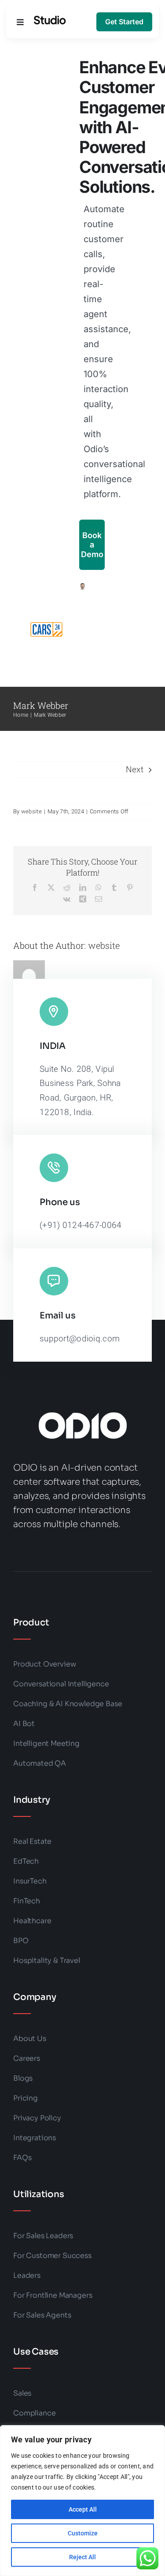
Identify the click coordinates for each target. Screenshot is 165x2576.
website (31, 811)
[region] (82, 2501)
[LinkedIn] (83, 887)
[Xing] (83, 899)
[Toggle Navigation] (20, 22)
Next (135, 769)
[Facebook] (35, 887)
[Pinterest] (130, 887)
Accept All (83, 2509)
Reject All (82, 2557)
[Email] (99, 899)
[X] (51, 887)
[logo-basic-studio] (50, 20)
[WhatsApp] (99, 887)
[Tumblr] (114, 887)
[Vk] (67, 899)
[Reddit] (67, 887)
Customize (83, 2533)
